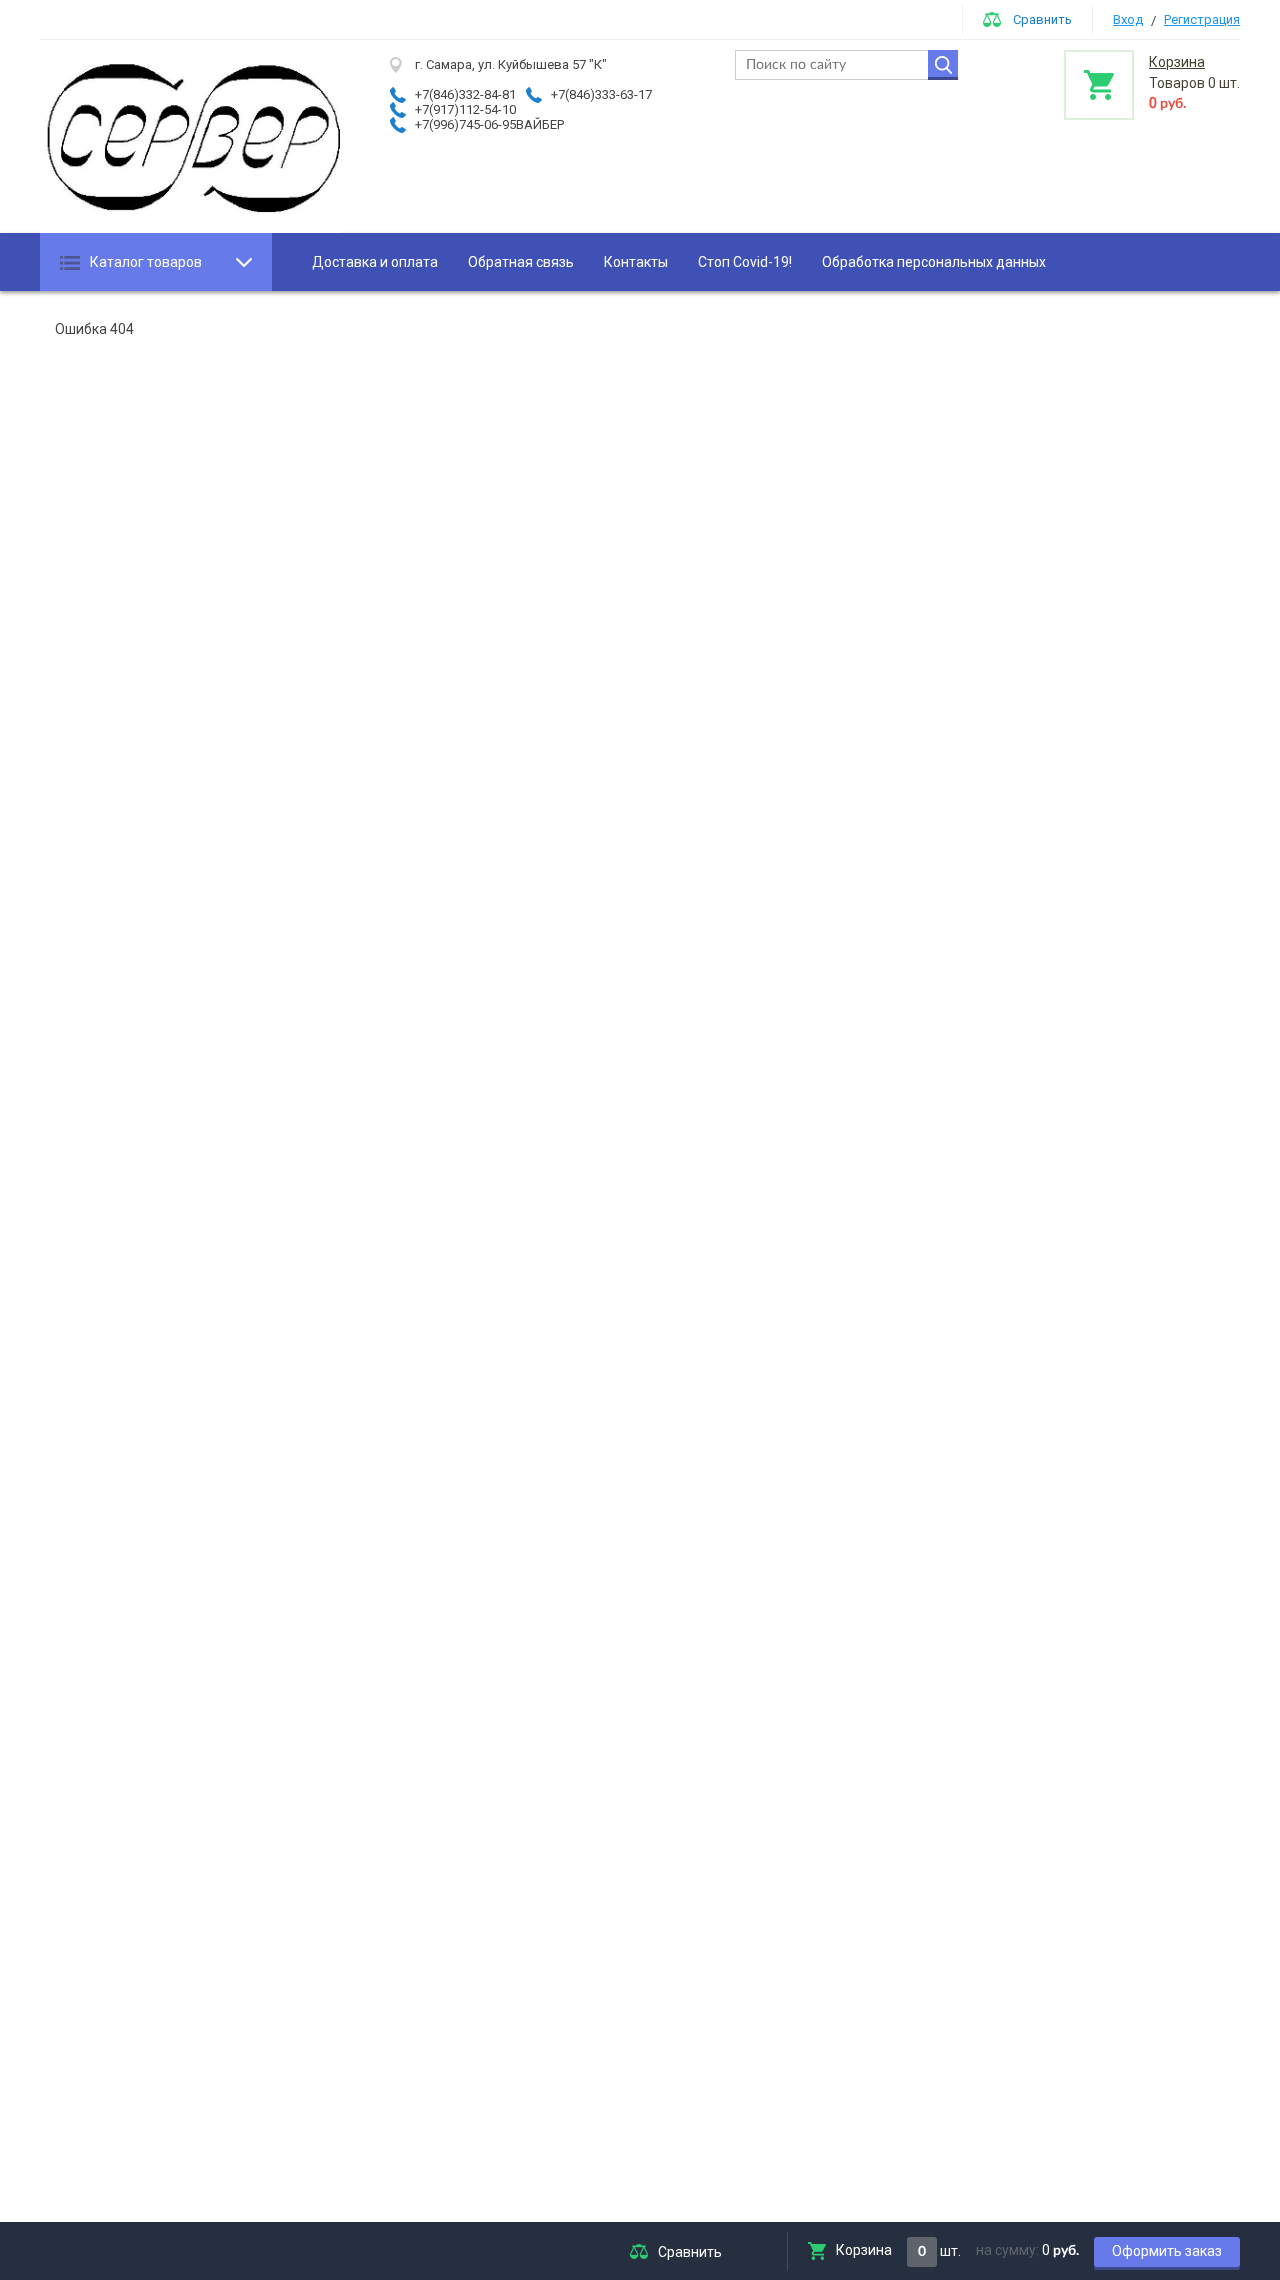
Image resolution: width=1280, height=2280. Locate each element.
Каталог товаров (146, 262)
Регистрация (1202, 19)
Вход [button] (1128, 19)
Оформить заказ (1167, 2251)
